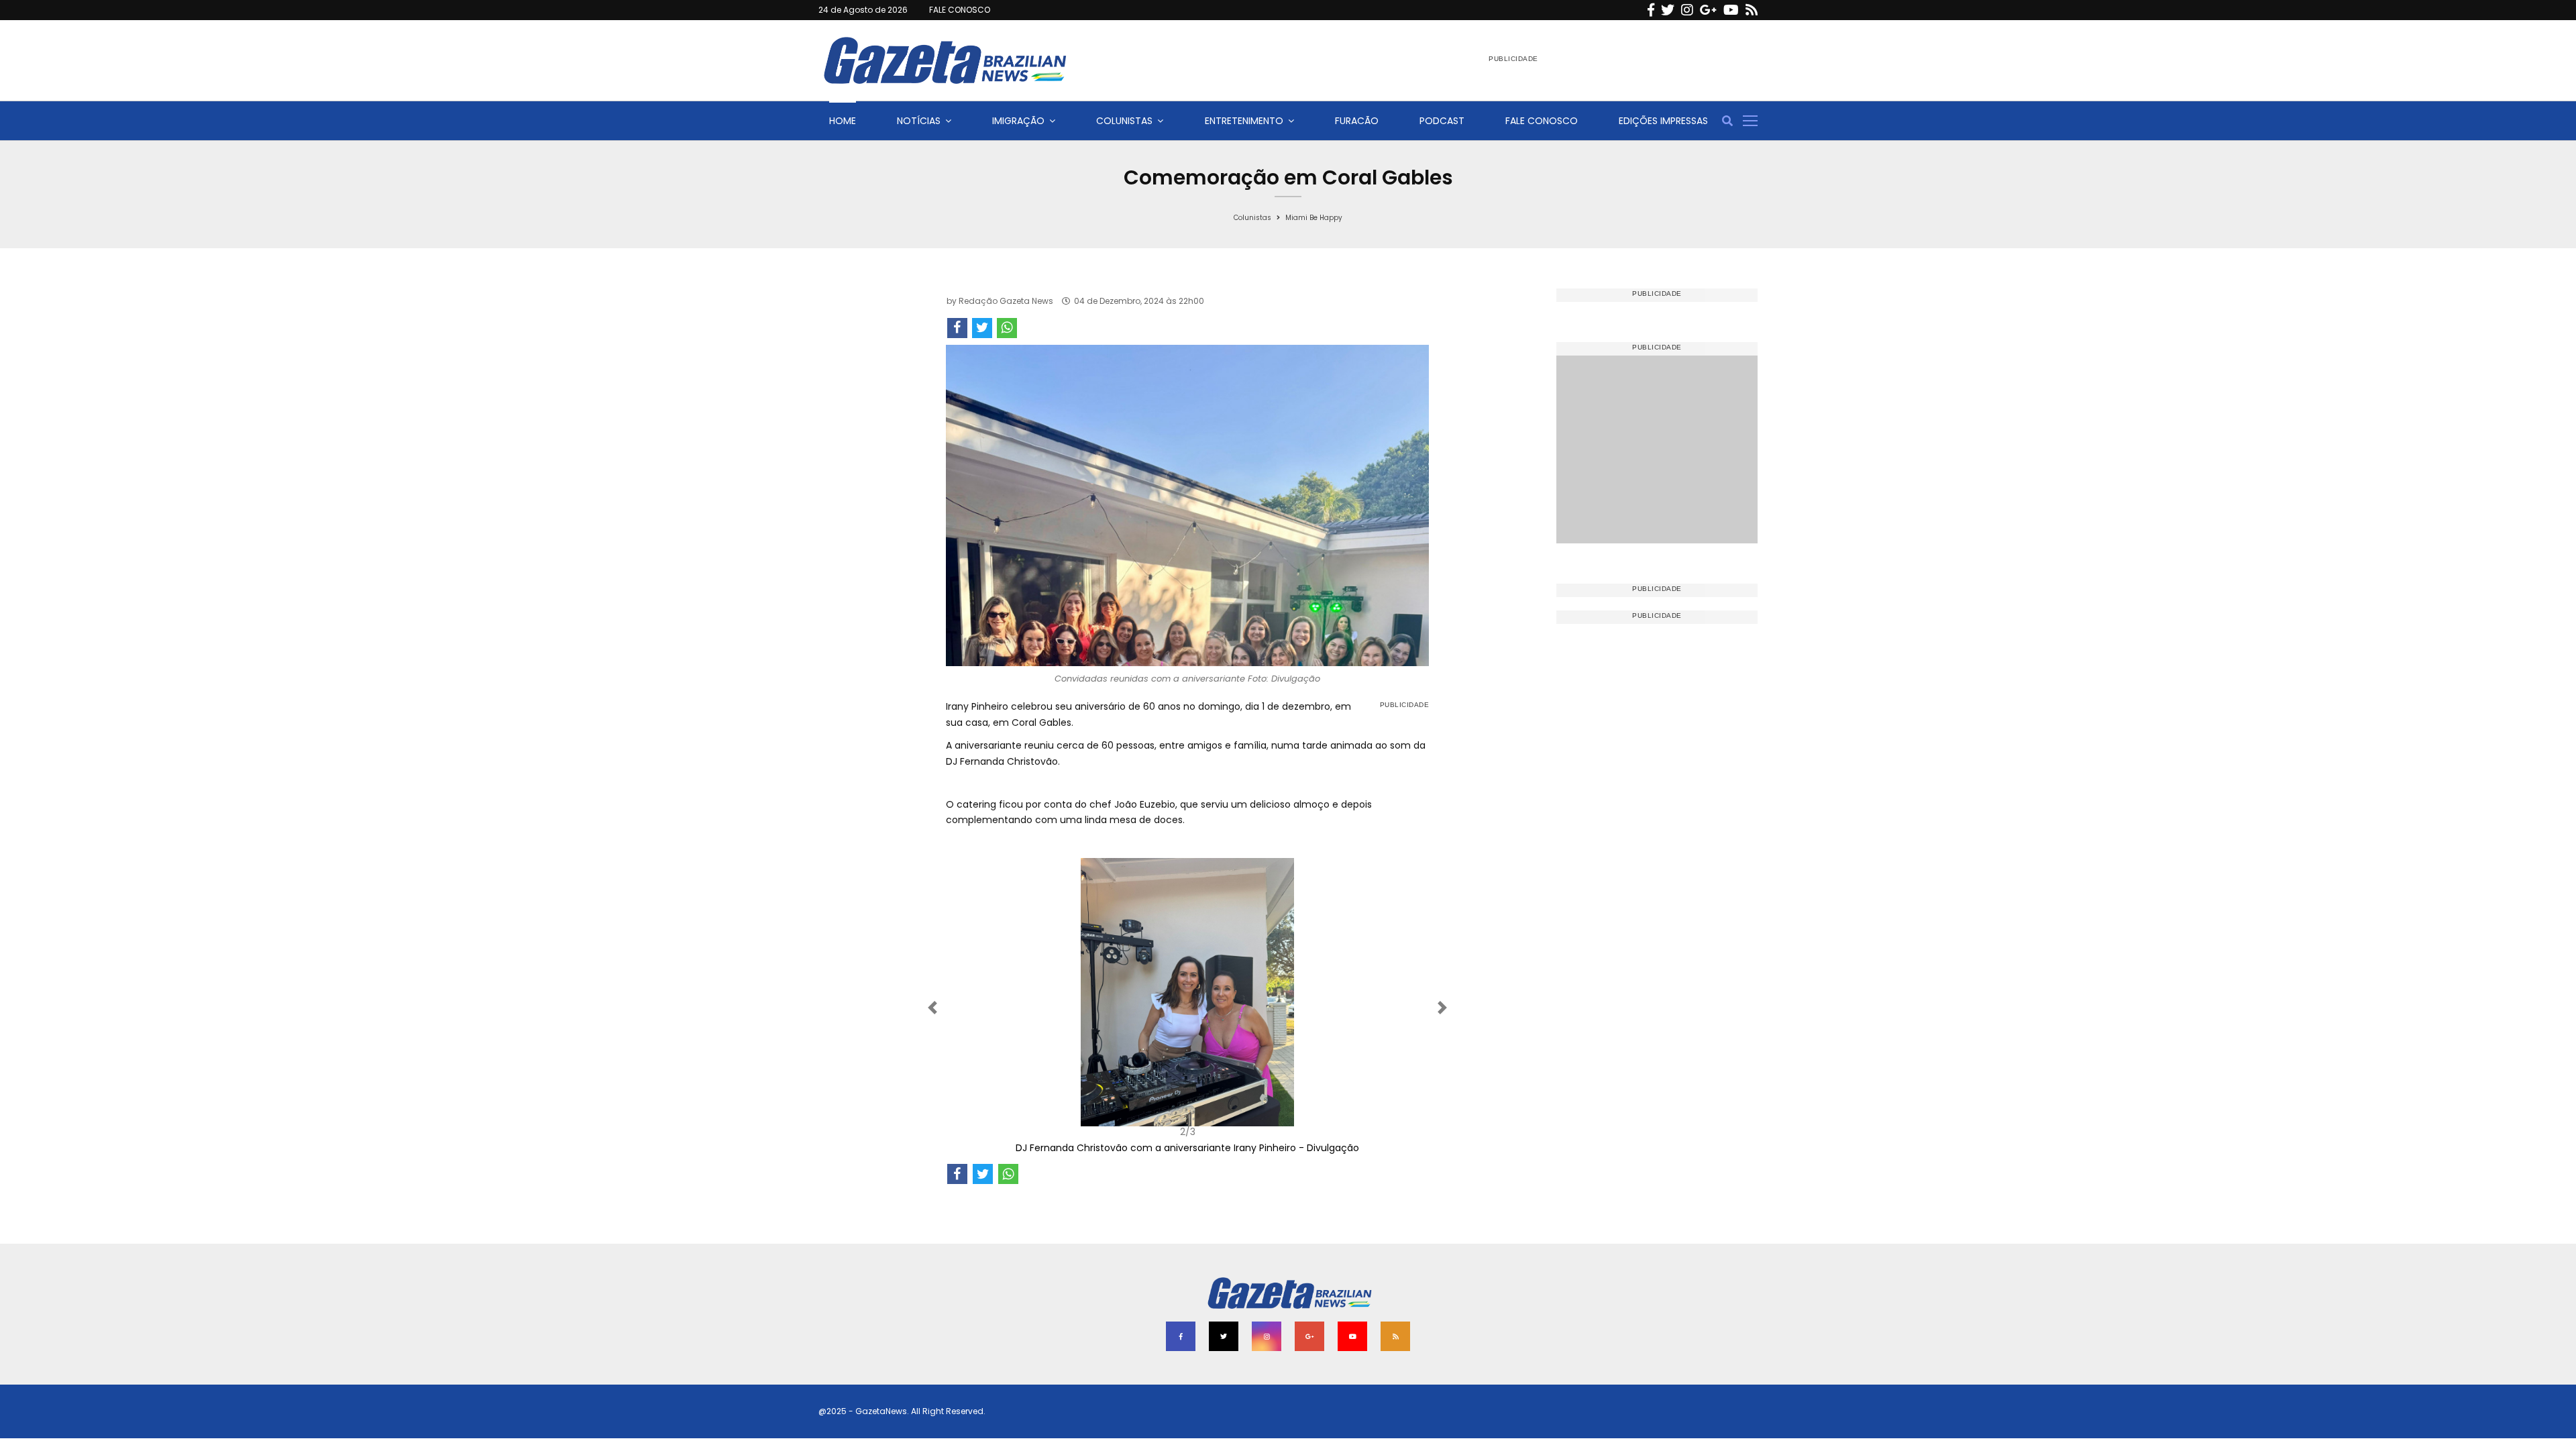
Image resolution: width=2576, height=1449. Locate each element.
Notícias (919, 121)
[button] (982, 1007)
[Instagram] (1687, 10)
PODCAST (1442, 121)
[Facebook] (1651, 10)
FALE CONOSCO (960, 10)
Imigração (1018, 121)
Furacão (1357, 121)
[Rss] (1752, 10)
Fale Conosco (1542, 121)
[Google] (1708, 10)
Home (843, 121)
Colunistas (1124, 121)
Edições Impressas (1663, 121)
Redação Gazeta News (1006, 301)
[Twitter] (1668, 10)
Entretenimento (1244, 121)
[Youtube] (1731, 10)
